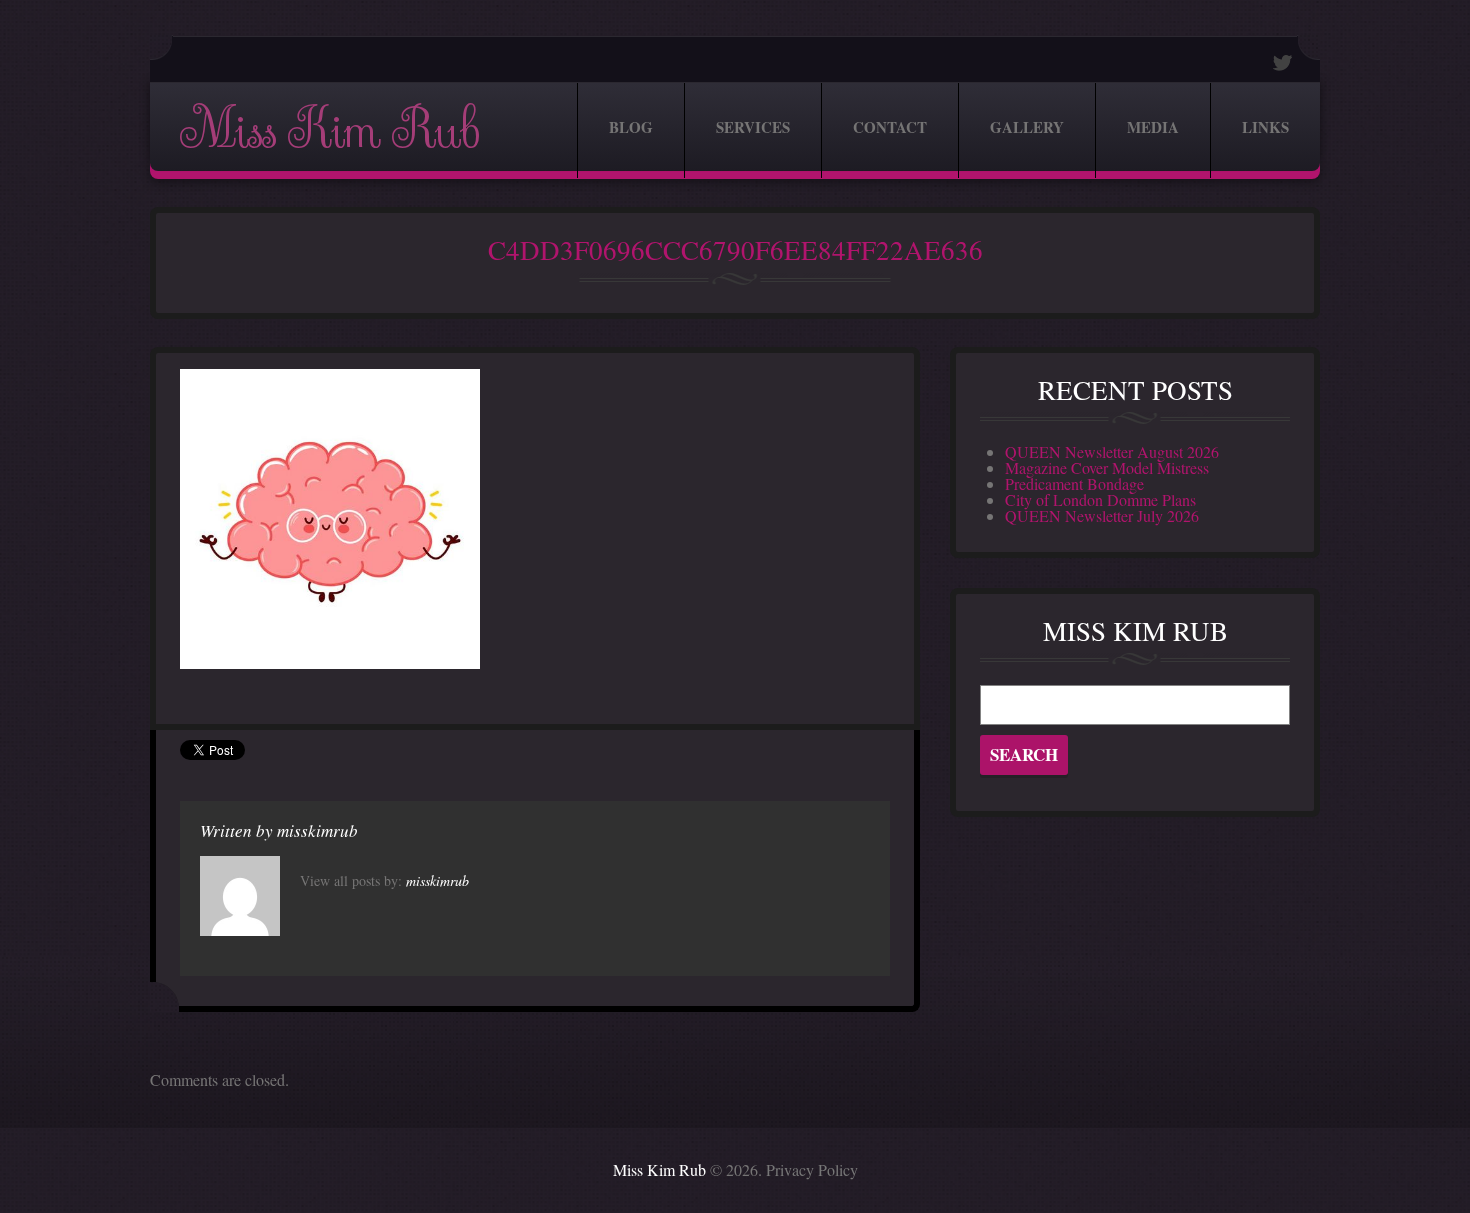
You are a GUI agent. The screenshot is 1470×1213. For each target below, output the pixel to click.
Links (1265, 127)
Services (753, 127)
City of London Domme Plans (1100, 499)
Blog (631, 127)
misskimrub (317, 830)
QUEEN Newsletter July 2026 (1102, 515)
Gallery (1027, 127)
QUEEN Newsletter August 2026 (1112, 451)
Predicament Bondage (1074, 483)
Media (1153, 127)
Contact (890, 127)
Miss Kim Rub (329, 130)
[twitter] (1283, 62)
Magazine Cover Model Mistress (1107, 467)
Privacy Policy (812, 1169)
